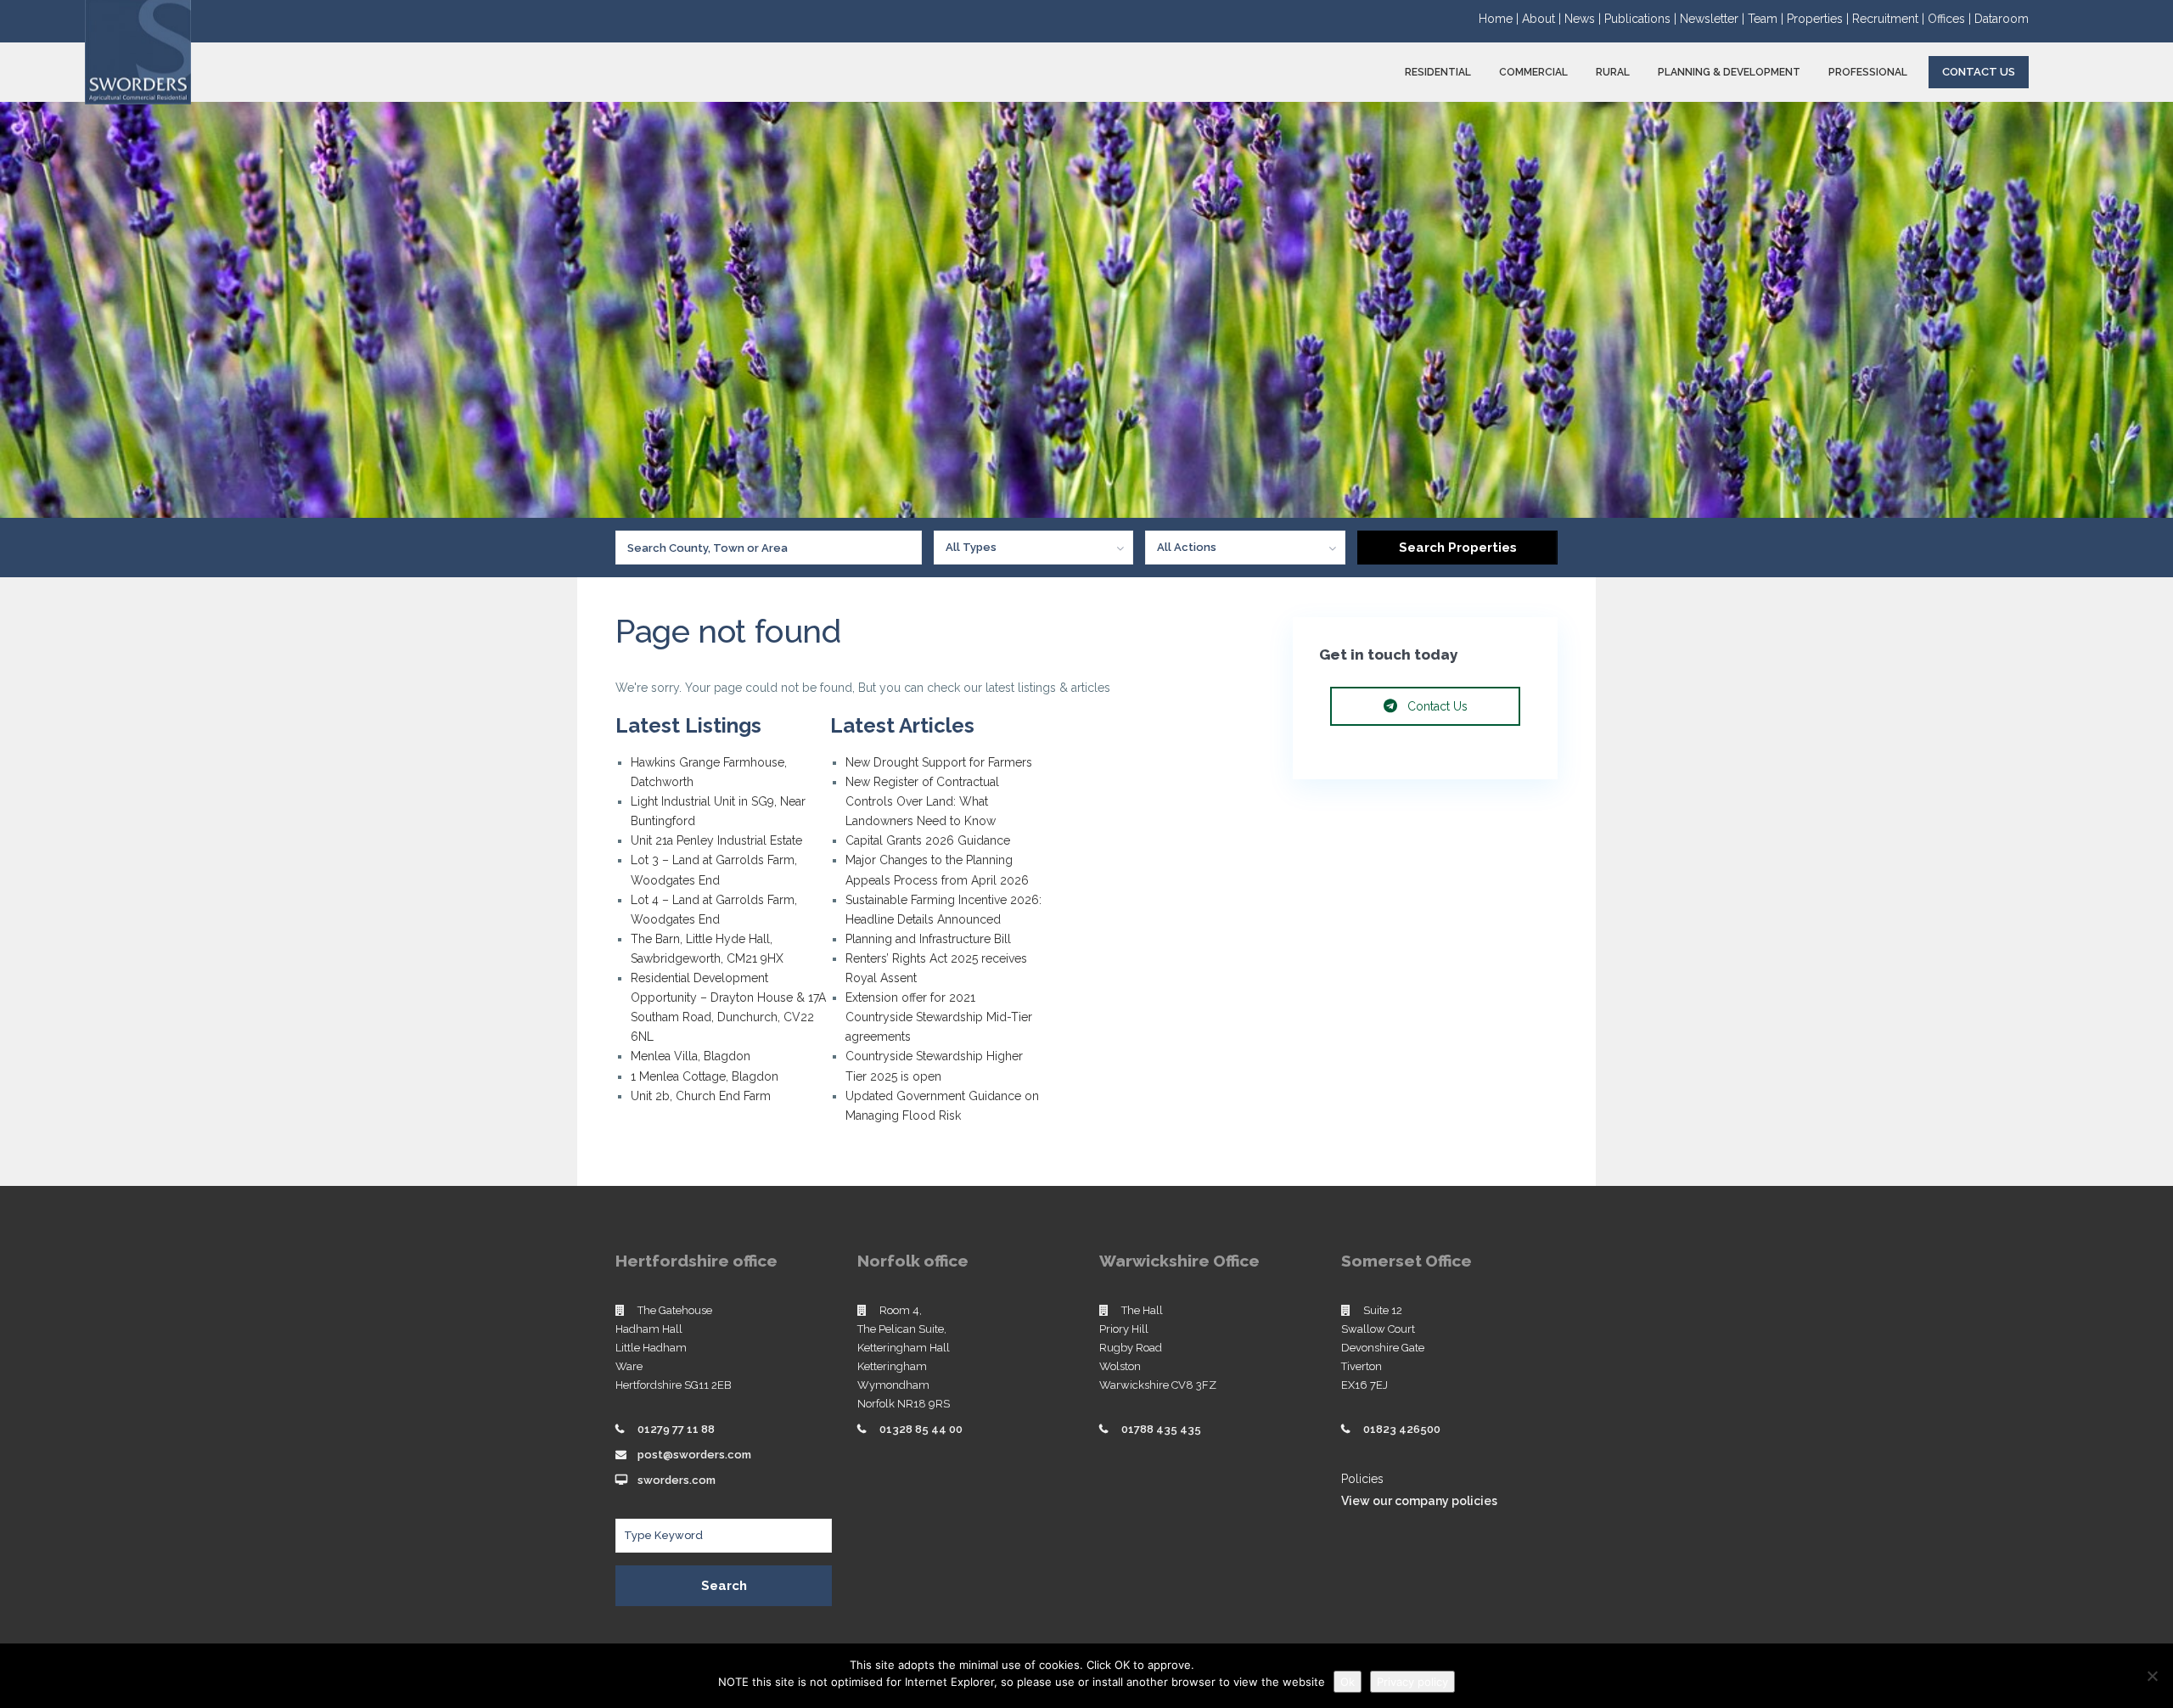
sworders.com (677, 1480)
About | (1543, 19)
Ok (1348, 1682)
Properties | (1819, 19)
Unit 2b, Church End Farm (701, 1096)
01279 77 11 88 (676, 1429)
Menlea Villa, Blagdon (691, 1056)
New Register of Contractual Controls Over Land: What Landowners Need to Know (922, 801)
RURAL (1613, 72)
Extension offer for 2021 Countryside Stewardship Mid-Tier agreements (939, 1017)
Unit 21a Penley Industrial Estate (716, 840)
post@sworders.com (694, 1455)
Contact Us (1979, 72)
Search (724, 1586)
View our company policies (1419, 1501)
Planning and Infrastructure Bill (928, 939)
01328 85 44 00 (921, 1429)
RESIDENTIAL (1438, 72)
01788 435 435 (1161, 1429)
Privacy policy (1412, 1682)
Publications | (1642, 19)
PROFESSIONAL (1868, 72)
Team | (1767, 19)
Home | (1500, 19)
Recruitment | (1890, 19)
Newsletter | (1714, 19)
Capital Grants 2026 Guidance (929, 840)
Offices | (1951, 19)
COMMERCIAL (1533, 72)
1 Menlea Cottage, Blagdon (705, 1076)
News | (1584, 19)
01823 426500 (1402, 1429)
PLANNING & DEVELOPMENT (1729, 72)
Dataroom (2002, 19)
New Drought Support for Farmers (939, 762)
